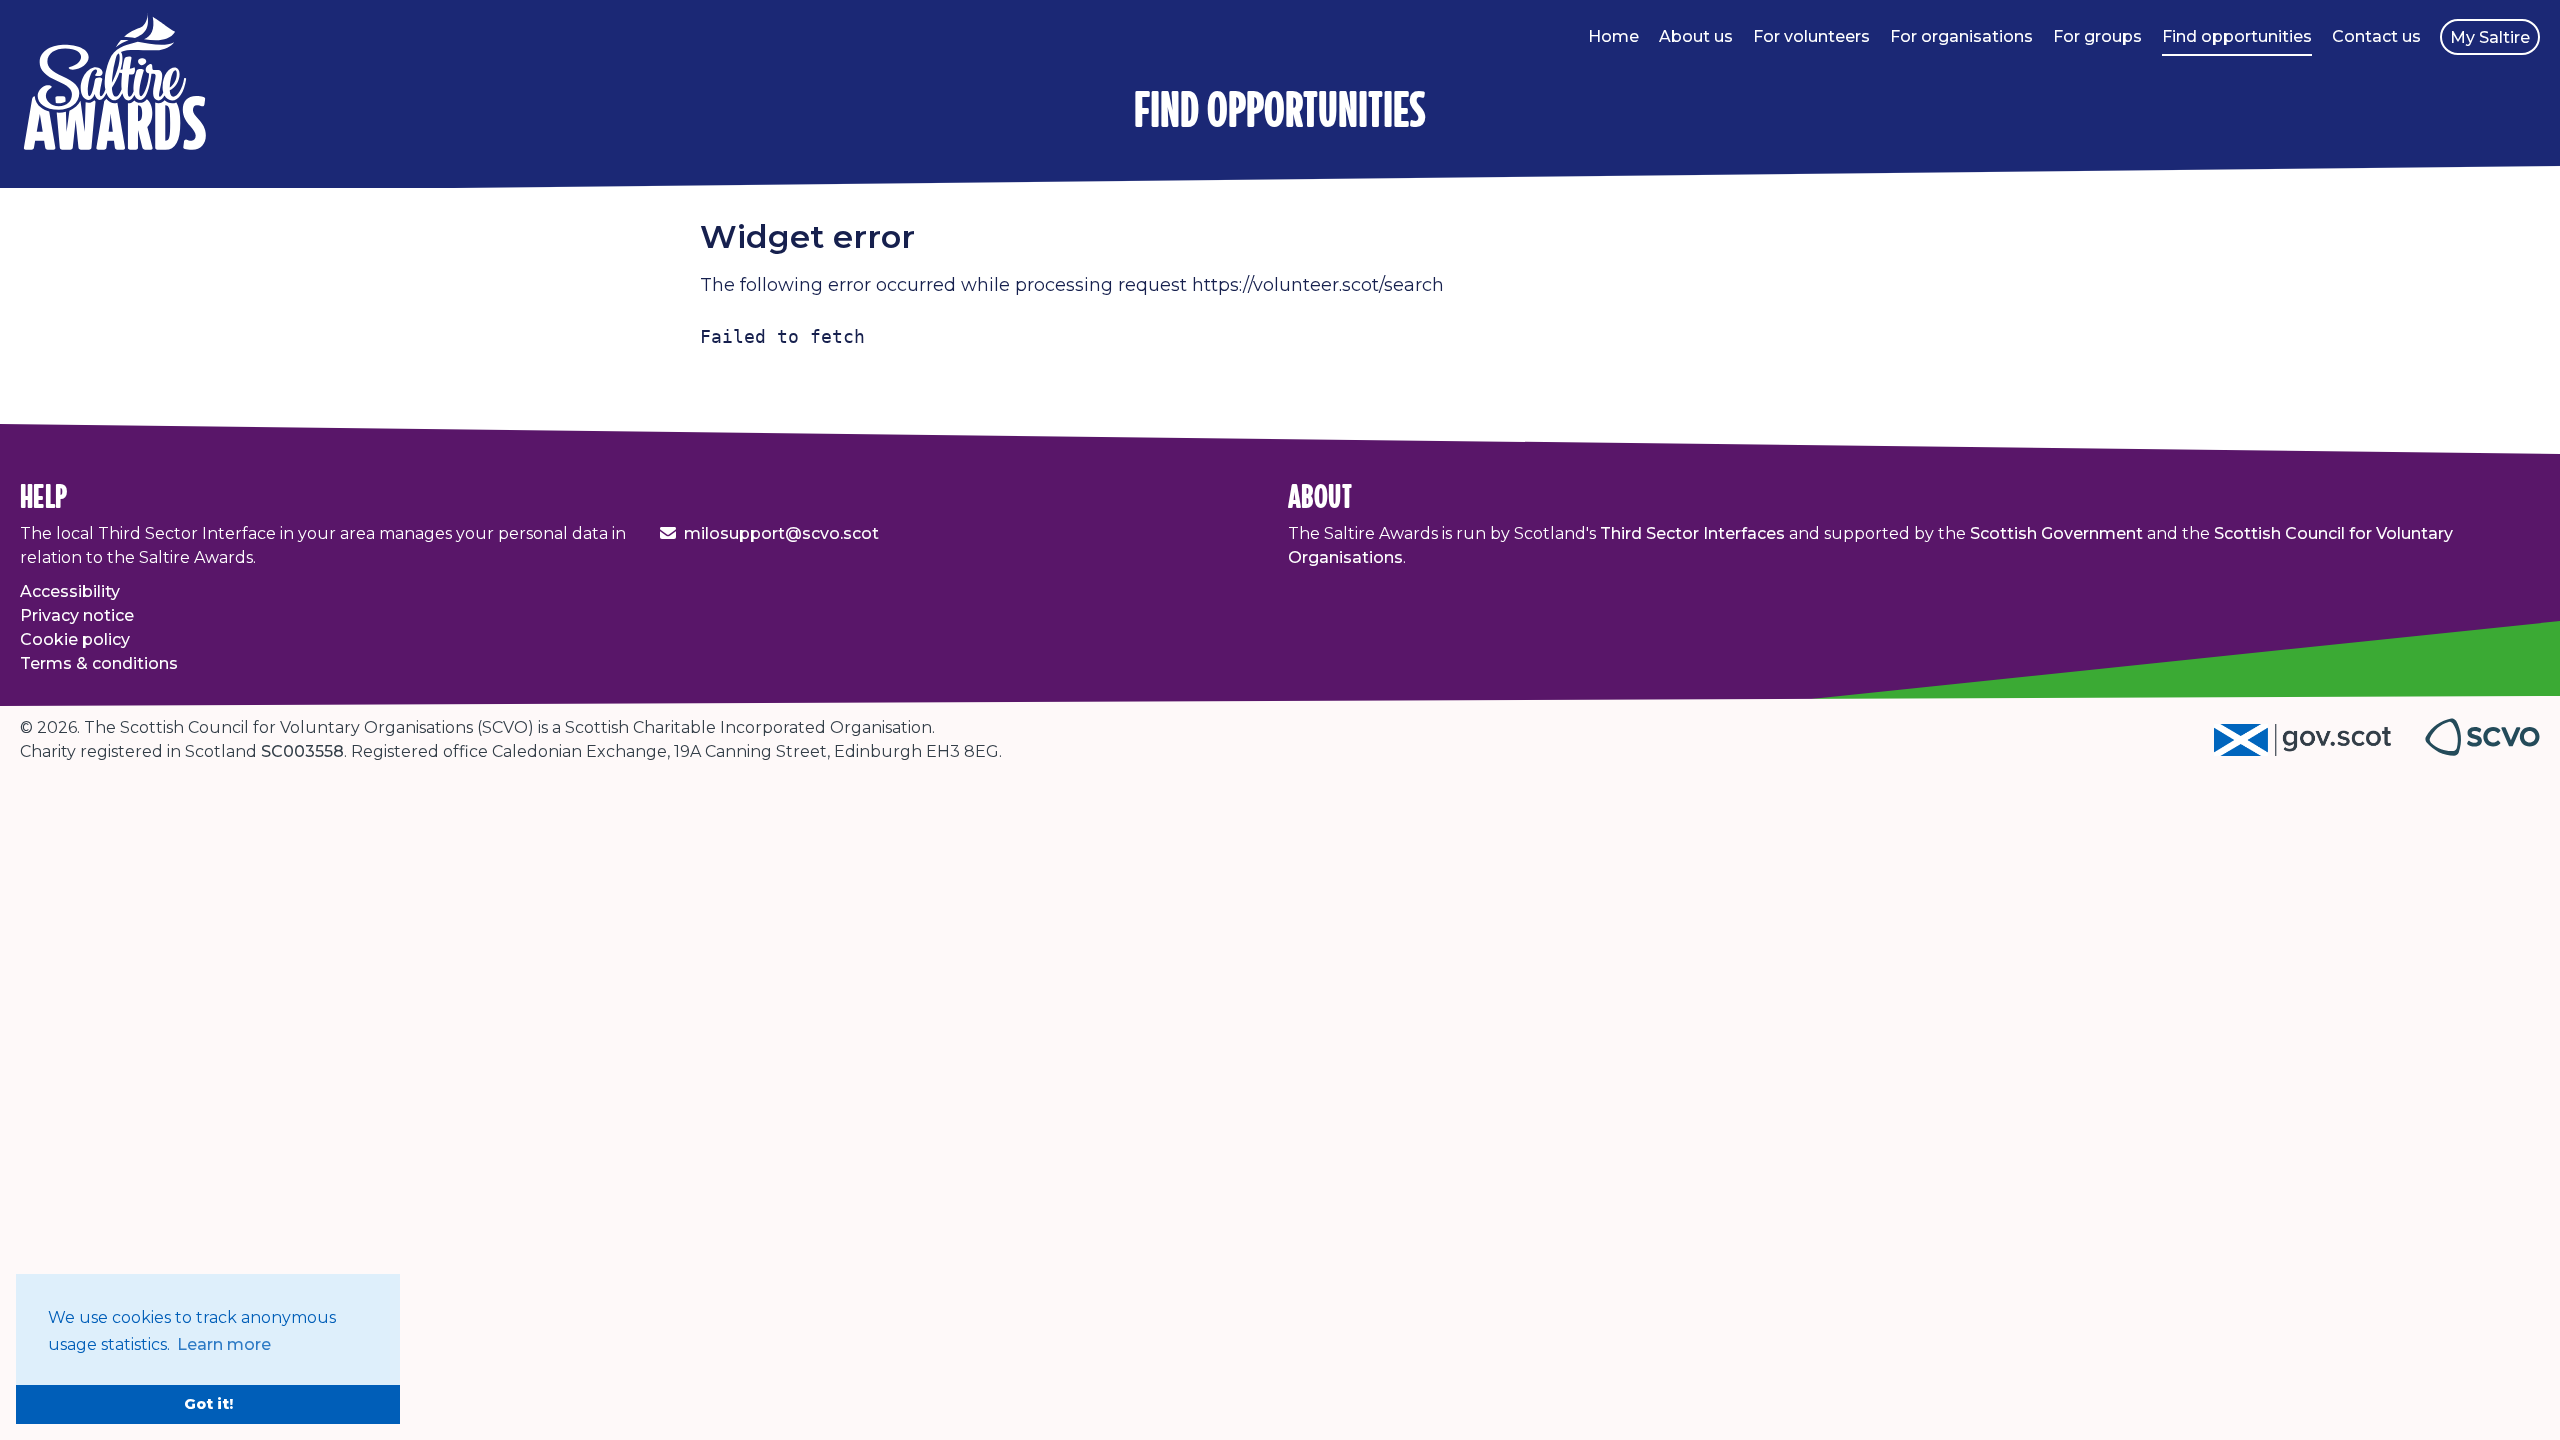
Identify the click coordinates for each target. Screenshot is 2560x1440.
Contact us (2376, 36)
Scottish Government (2056, 533)
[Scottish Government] (2319, 750)
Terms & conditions (99, 663)
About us (1696, 36)
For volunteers (1811, 36)
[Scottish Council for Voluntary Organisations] (2482, 750)
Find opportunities (2237, 36)
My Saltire (2490, 37)
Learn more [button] (224, 1344)
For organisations (1961, 36)
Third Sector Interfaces (1692, 533)
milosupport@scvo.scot (781, 533)
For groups (2097, 36)
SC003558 (302, 751)
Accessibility (70, 591)
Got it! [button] (208, 1404)
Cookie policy (75, 639)
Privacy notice (77, 615)
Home (1613, 36)
